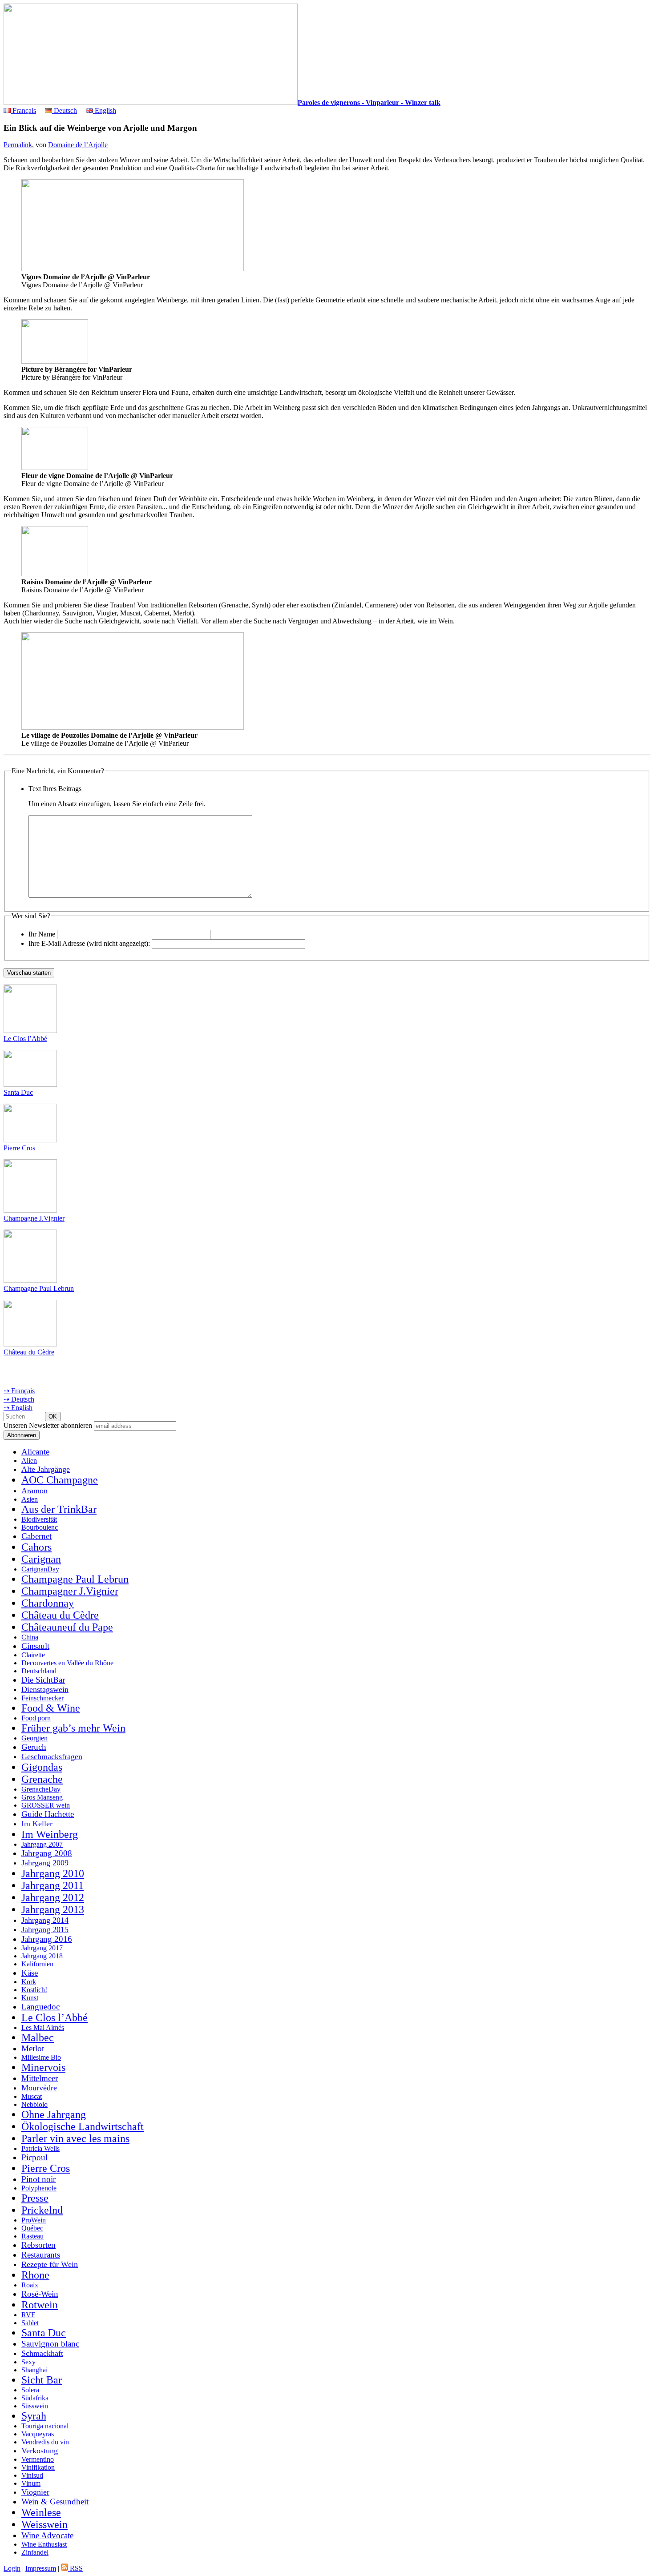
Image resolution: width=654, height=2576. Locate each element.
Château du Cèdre (29, 1352)
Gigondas (42, 1767)
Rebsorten (38, 2245)
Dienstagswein (45, 1689)
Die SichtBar (43, 1680)
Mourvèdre (39, 2088)
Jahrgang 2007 (42, 1844)
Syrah (34, 2416)
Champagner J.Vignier (70, 1591)
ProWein (34, 2220)
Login (12, 2568)
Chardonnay (48, 1603)
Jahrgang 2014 (45, 1920)
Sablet (30, 2323)
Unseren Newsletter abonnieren (48, 1425)
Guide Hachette (48, 1814)
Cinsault (35, 1646)
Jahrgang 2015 (45, 1929)
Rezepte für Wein (50, 2264)
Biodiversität (39, 1519)
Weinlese (41, 2512)
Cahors (36, 1547)
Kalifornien (37, 1964)
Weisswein (44, 2524)
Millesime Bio (41, 2057)
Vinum (31, 2483)
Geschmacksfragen (52, 1756)
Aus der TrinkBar (59, 1509)
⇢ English (18, 1408)
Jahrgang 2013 (53, 1909)
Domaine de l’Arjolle (78, 145)
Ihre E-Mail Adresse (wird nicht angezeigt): (89, 943)
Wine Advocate (47, 2535)
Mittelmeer (40, 2078)
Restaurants (41, 2255)
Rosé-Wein (40, 2294)
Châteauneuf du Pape (67, 1627)
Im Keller (37, 1824)
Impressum (41, 2568)
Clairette (33, 1655)
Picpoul (34, 2157)
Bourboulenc (40, 1527)
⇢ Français (19, 1391)
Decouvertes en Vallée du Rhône (67, 1663)
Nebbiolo (34, 2104)
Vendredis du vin (45, 2442)
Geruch (34, 1747)
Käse (30, 1973)
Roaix (30, 2285)
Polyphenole (39, 2188)
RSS (75, 2568)
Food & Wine (51, 1708)
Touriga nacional (45, 2426)
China (30, 1637)
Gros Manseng (42, 1797)
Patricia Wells (40, 2148)
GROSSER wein (46, 1805)
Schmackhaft (42, 2353)
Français (23, 111)
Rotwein (40, 2305)
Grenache (42, 1779)
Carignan (41, 1559)
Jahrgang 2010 (53, 1873)
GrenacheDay (41, 1789)
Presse (35, 2198)
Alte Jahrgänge (46, 1469)
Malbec (38, 2037)
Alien (29, 1461)
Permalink (18, 145)
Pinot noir (38, 2179)
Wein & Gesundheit (55, 2502)
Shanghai (34, 2370)
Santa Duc (18, 1092)
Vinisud (32, 2475)
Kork (29, 1982)
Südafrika (35, 2398)
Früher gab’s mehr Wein (73, 1728)
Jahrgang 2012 (53, 1897)
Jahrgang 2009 (45, 1863)
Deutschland (39, 1671)
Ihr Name (42, 934)
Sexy (28, 2362)
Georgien (34, 1738)
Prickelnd (42, 2210)
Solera (30, 2390)
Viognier (35, 2492)
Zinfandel (35, 2552)
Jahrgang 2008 (47, 1853)
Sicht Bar (42, 2380)
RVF (28, 2315)
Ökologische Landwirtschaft (83, 2126)
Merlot (33, 2048)
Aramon (34, 1491)
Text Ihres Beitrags (55, 789)
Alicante (35, 1452)
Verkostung (40, 2451)
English (105, 111)
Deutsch (65, 111)
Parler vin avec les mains (75, 2138)
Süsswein (35, 2406)
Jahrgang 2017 (42, 1948)
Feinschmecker (42, 1698)
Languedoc (40, 2007)
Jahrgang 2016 (47, 1939)
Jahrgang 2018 (42, 1956)
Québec (32, 2228)
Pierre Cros (19, 1148)
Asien (30, 1499)
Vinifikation (38, 2467)
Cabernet (36, 1536)
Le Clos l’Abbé (25, 1039)
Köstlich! (34, 1990)
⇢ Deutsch (19, 1399)
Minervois (43, 2067)
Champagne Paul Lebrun (39, 1288)
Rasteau (32, 2236)
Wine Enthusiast (44, 2544)
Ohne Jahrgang (54, 2114)
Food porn (36, 1718)
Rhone (35, 2275)
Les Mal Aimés (43, 2027)
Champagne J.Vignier (34, 1218)
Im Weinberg (50, 1834)
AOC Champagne (60, 1480)
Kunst (30, 1998)
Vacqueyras (38, 2434)
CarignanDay (40, 1569)
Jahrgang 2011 (52, 1885)
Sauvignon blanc (50, 2344)
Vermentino (38, 2459)
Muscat (32, 2096)
